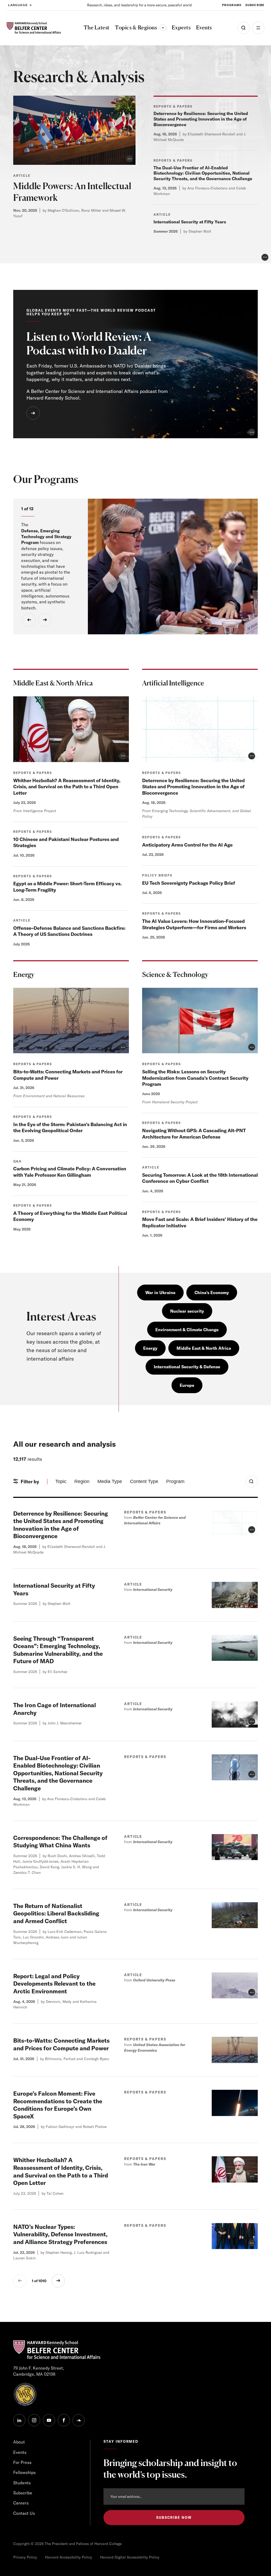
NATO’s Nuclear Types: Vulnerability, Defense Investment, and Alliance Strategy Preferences (60, 2234)
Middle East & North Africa (204, 1348)
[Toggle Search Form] (252, 1481)
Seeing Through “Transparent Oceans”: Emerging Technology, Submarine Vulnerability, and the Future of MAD (58, 1650)
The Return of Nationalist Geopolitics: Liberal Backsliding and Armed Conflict (56, 1913)
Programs (232, 5)
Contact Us (24, 2513)
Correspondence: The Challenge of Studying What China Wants (60, 1842)
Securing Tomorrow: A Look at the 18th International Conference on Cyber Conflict (200, 1178)
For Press (22, 2462)
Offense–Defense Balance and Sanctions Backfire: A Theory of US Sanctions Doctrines (69, 931)
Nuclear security (187, 1311)
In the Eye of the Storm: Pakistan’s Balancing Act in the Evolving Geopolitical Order (70, 1127)
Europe (187, 1385)
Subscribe (255, 5)
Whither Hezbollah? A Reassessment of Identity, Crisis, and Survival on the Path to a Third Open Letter (67, 787)
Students (22, 2483)
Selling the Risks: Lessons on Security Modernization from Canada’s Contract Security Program (195, 1078)
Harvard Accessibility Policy (69, 2557)
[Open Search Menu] (243, 28)
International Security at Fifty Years (190, 222)
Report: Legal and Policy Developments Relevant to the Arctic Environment (54, 1984)
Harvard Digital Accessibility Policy (130, 2557)
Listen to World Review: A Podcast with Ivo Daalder (89, 344)
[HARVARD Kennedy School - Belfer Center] (34, 28)
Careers (21, 2503)
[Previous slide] (29, 620)
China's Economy (212, 1293)
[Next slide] (45, 620)
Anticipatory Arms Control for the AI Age (187, 845)
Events (20, 2452)
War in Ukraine (160, 1293)
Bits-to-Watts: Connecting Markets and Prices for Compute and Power (61, 2044)
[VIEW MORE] (33, 413)
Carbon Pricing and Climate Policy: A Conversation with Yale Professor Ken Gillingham (70, 1172)
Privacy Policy (25, 2557)
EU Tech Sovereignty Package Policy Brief (189, 883)
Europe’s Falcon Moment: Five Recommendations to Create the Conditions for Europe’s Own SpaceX (58, 2105)
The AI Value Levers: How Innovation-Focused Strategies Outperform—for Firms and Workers (194, 924)
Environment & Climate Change (187, 1330)
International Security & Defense (187, 1367)
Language (18, 5)
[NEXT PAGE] (58, 2281)
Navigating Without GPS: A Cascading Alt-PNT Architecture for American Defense (194, 1134)
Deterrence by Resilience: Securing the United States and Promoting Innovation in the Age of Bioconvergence (201, 119)
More (258, 28)
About (19, 2442)
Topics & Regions (141, 27)
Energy (150, 1348)
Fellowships (24, 2472)
